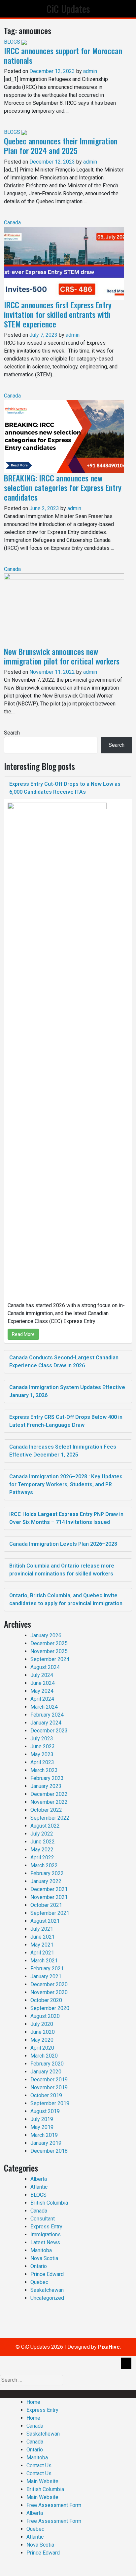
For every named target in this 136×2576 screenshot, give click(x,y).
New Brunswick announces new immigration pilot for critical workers (62, 656)
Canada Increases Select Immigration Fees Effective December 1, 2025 (63, 1451)
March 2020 (44, 2056)
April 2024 (42, 1699)
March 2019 (44, 2135)
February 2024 (47, 1715)
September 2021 (50, 1913)
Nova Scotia (44, 2258)
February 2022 (47, 1873)
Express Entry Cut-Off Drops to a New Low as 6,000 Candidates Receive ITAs (65, 788)
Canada (12, 223)
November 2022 (49, 1802)
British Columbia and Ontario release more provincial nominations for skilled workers (62, 1570)
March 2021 (44, 1961)
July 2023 (42, 1739)
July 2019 (42, 2119)
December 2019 (49, 2080)
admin (90, 71)
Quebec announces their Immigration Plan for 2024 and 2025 (61, 146)
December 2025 (49, 1643)
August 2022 (45, 1826)
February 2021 (47, 1969)
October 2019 (46, 2095)
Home (33, 2402)
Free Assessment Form (54, 2505)
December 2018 (49, 2151)
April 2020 (42, 2048)
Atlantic (39, 2187)
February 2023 (47, 1778)
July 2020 (42, 2024)
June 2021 (43, 1937)
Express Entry (46, 2227)
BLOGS (12, 42)
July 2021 (42, 1929)
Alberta (39, 2179)
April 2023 (42, 1762)
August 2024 (45, 1667)
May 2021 (42, 1945)
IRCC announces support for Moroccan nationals (63, 55)
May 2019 (42, 2127)
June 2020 (43, 2032)
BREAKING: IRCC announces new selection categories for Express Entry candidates (63, 487)
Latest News (45, 2242)
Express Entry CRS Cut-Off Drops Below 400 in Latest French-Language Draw (66, 1421)
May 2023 (42, 1754)
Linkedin (43, 2394)
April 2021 (42, 1953)
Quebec (39, 2282)
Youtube (123, 2394)
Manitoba (41, 2250)
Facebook (22, 2394)
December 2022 (49, 1794)
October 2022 (46, 1810)
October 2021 (46, 1905)
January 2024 (46, 1723)
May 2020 (42, 2040)
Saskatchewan (47, 2290)
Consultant (43, 2219)
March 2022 (44, 1865)
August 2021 (45, 1921)
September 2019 (50, 2103)
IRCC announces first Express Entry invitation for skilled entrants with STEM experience (58, 314)
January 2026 (46, 1635)
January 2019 (46, 2143)
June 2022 (43, 1842)
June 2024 (43, 1683)
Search (12, 733)
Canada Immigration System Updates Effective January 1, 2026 (67, 1391)
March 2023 (44, 1770)
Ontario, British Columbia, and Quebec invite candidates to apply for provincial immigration (66, 1599)
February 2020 (47, 2064)
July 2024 (42, 1675)
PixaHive (109, 2347)
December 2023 (49, 1731)
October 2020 (46, 2000)
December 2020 (49, 1984)
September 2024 (50, 1659)
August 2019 (45, 2111)
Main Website (42, 2481)
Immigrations (46, 2235)
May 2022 (42, 1850)
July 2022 (42, 1834)
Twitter (61, 2394)
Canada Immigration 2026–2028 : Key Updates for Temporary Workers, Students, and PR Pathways (66, 1484)
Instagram (81, 2394)
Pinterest (103, 2394)
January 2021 (46, 1976)
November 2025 (49, 1651)
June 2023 (43, 1746)
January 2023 (46, 1786)
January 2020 (46, 2072)
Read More (23, 1334)
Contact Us (39, 2465)
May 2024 (42, 1691)
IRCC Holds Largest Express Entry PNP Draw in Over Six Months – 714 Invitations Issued (66, 1518)
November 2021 (49, 1897)
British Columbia (49, 2203)
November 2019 (49, 2087)
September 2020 (50, 2008)
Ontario (39, 2266)
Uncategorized (47, 2298)
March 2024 (44, 1707)
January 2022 (46, 1881)
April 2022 (42, 1857)
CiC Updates (68, 9)
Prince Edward (47, 2274)
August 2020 (45, 2016)
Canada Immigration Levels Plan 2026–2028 (63, 1544)
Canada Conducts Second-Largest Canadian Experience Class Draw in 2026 (64, 1362)
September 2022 (50, 1818)
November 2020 (49, 1992)
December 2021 (49, 1889)
